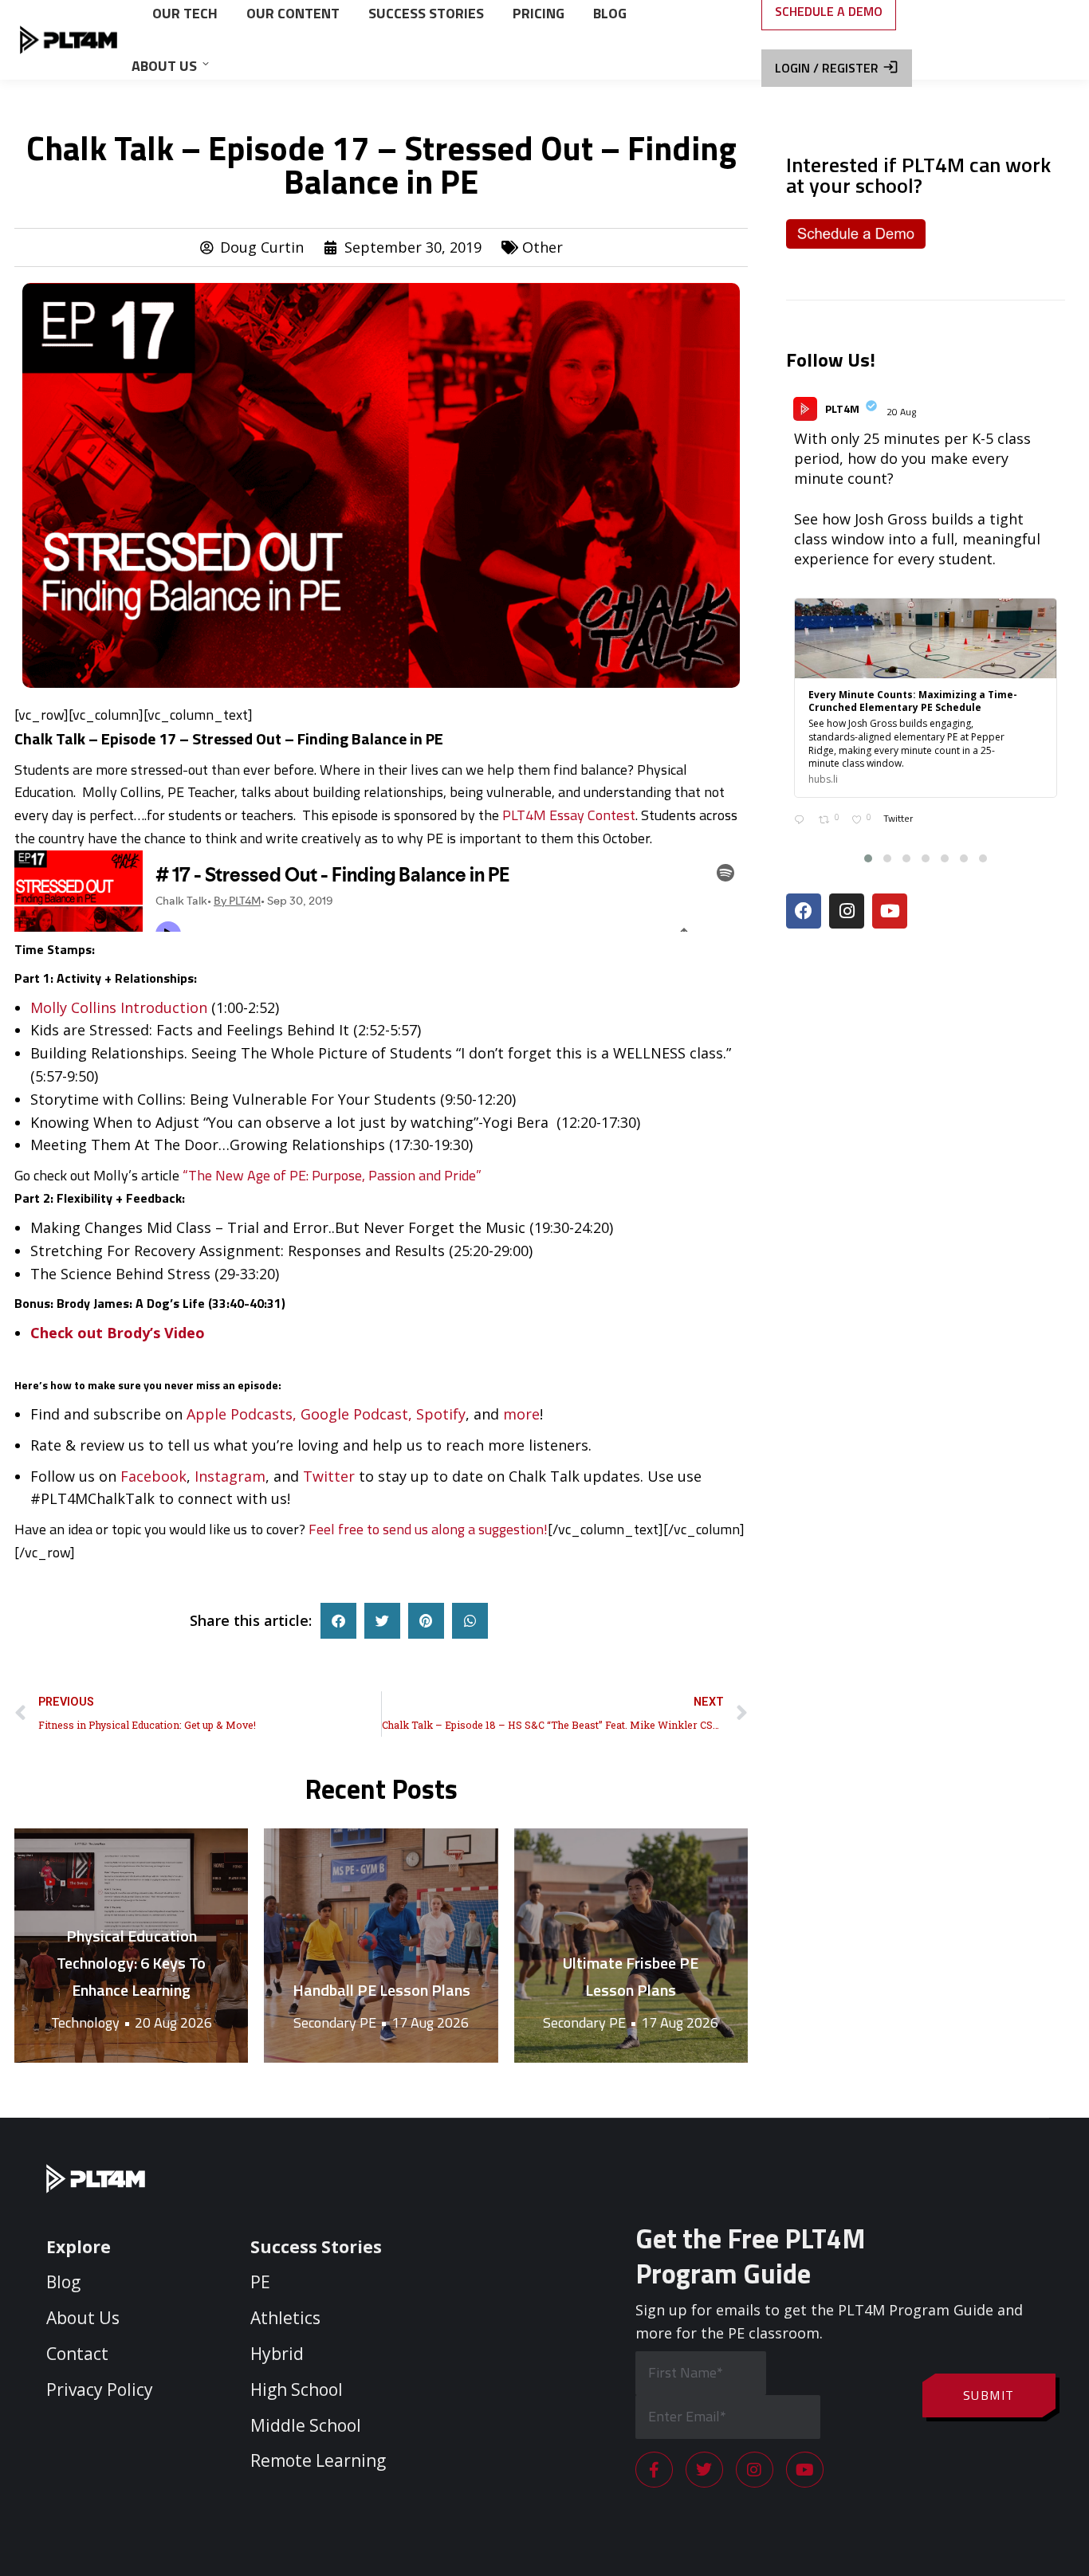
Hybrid (277, 2354)
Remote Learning (318, 2460)
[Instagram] (847, 911)
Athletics (285, 2318)
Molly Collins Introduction (119, 1007)
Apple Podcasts (240, 1414)
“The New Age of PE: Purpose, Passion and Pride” (332, 1175)
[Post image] (381, 1945)
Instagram (230, 1476)
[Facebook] (804, 911)
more (521, 1414)
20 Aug (902, 412)
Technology (85, 2022)
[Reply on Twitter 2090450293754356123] (802, 821)
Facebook (153, 1476)
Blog (63, 2282)
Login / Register (827, 68)
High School (297, 2389)
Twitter (329, 1476)
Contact (77, 2354)
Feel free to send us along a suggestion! (428, 1529)
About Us (83, 2318)
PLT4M (842, 408)
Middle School (306, 2425)
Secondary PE (335, 2022)
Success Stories (316, 2246)
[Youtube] (890, 911)
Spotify (441, 1414)
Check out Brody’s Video (118, 1333)
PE (260, 2282)
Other (543, 247)
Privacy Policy (100, 2389)
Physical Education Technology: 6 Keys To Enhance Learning (131, 1963)
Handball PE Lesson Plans (381, 1990)
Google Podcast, (356, 1414)
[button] (338, 1621)
